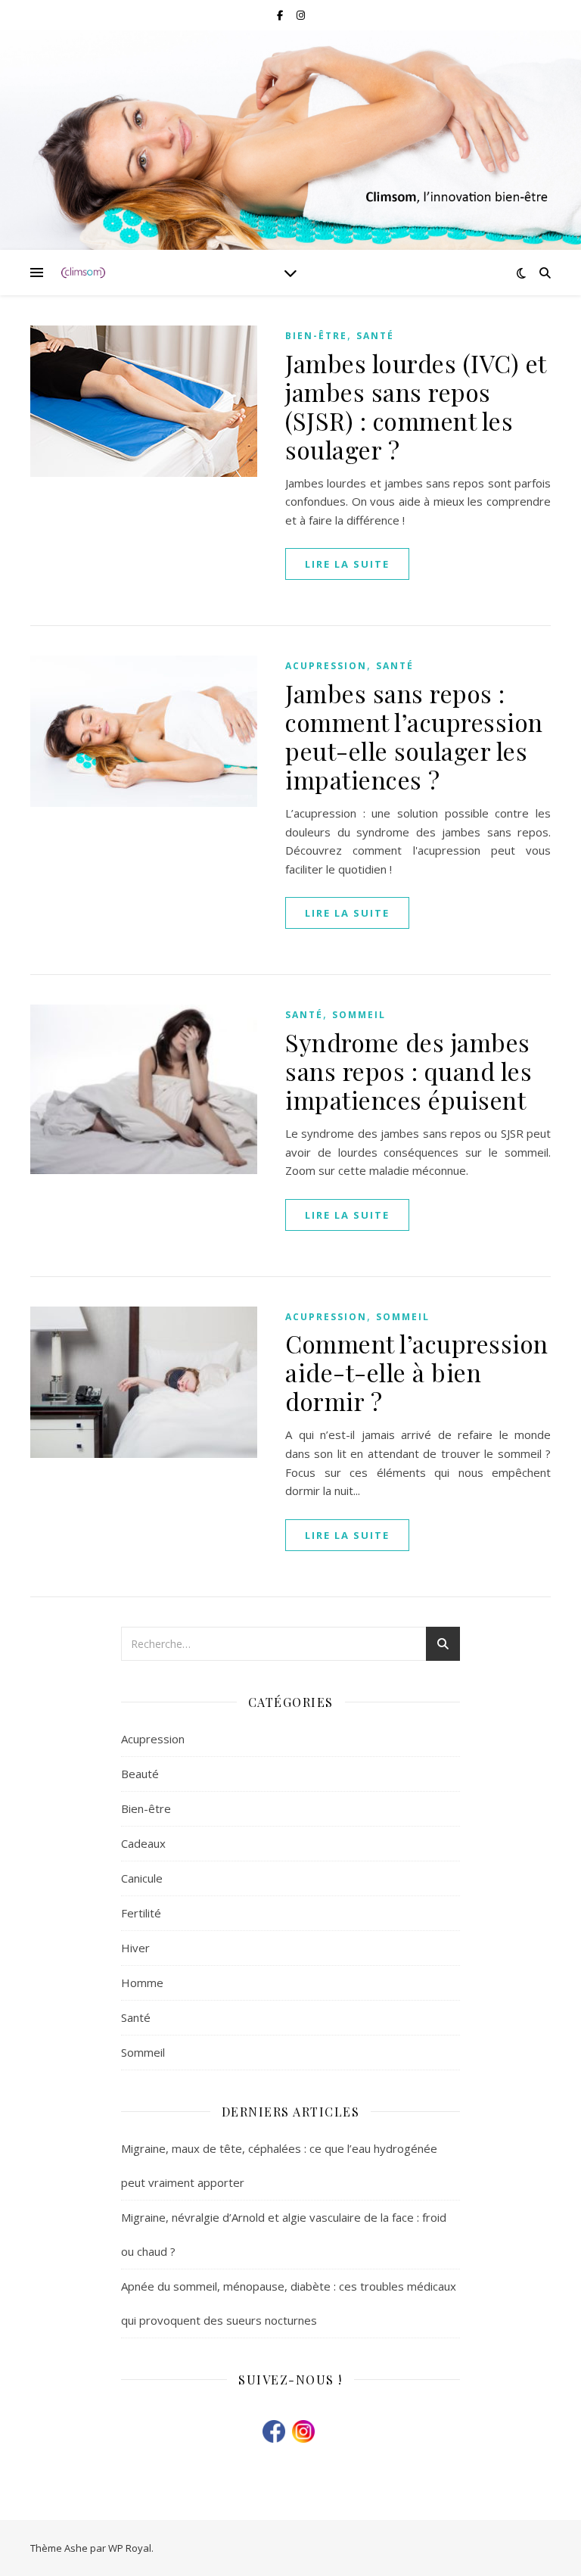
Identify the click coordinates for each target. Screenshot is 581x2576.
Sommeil (359, 1015)
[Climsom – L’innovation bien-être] (83, 273)
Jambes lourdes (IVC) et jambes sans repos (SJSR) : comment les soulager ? (416, 406)
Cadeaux (143, 1843)
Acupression (326, 666)
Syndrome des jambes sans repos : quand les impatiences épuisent (409, 1071)
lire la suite (347, 564)
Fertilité (141, 1913)
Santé (375, 336)
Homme (142, 1983)
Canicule (142, 1878)
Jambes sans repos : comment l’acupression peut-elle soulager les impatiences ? (414, 736)
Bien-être (316, 336)
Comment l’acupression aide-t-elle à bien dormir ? (417, 1372)
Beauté (140, 1774)
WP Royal (130, 2548)
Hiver (135, 1948)
